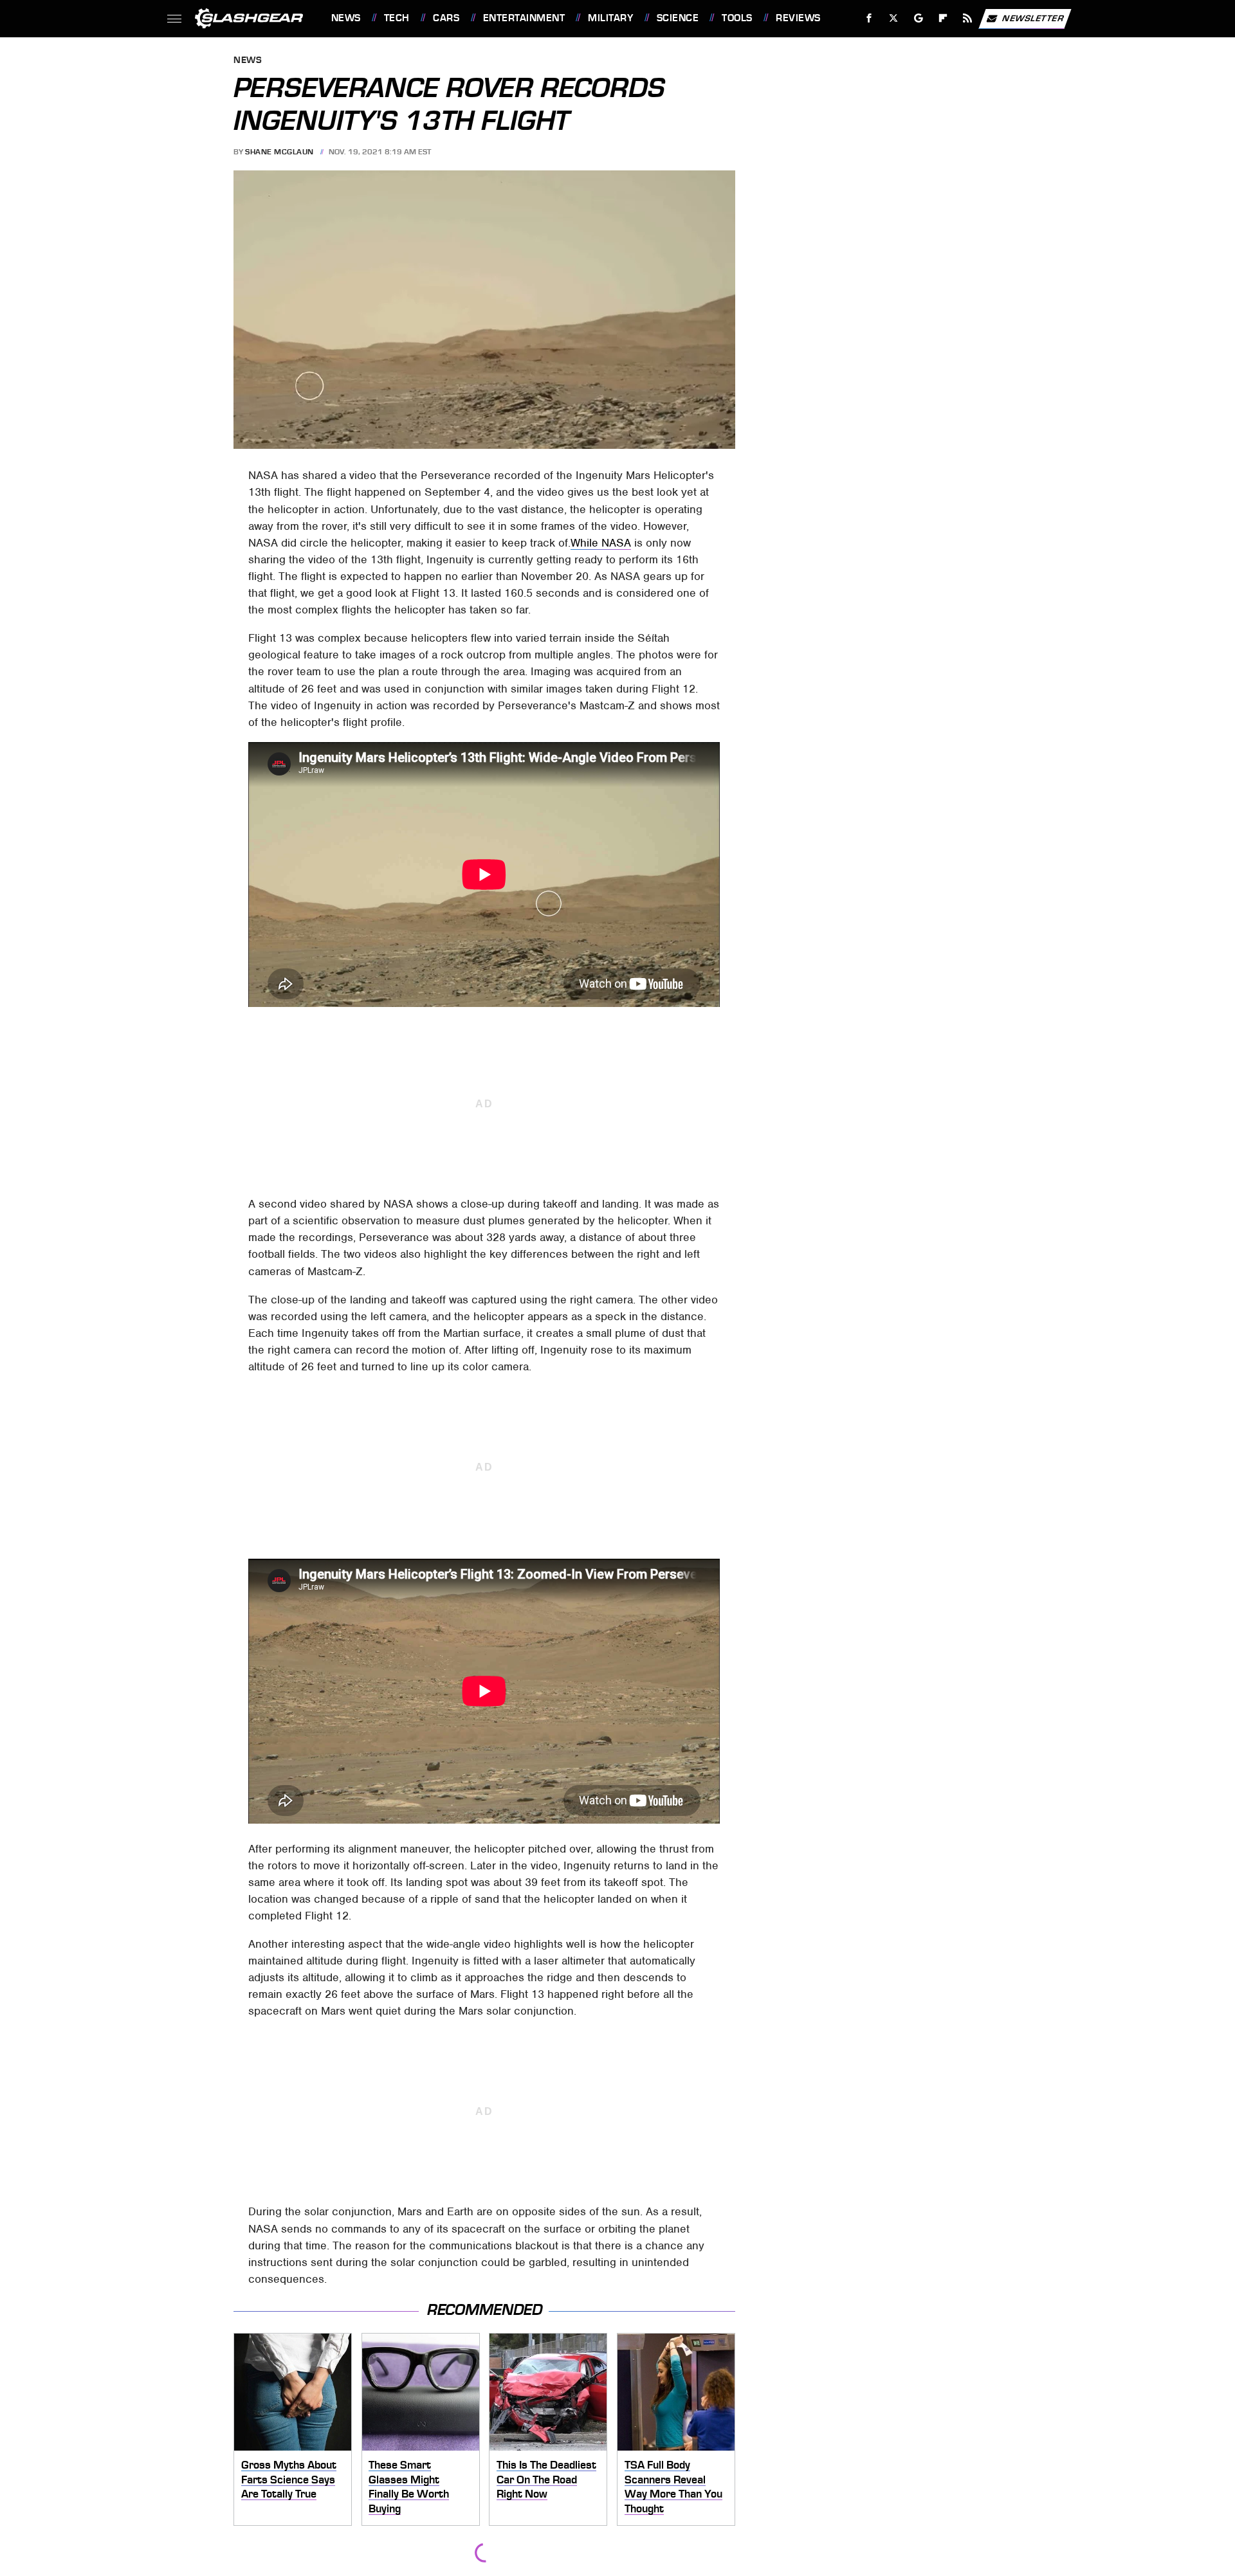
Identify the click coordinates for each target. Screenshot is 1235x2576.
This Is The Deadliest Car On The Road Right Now (546, 2479)
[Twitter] (893, 18)
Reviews (798, 18)
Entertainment (524, 18)
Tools (737, 18)
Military (610, 18)
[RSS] (967, 18)
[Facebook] (869, 18)
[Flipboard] (943, 18)
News (346, 18)
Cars (446, 18)
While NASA (601, 543)
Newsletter (1033, 18)
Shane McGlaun (279, 152)
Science (678, 18)
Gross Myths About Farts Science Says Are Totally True (289, 2479)
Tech (397, 18)
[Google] (918, 18)
